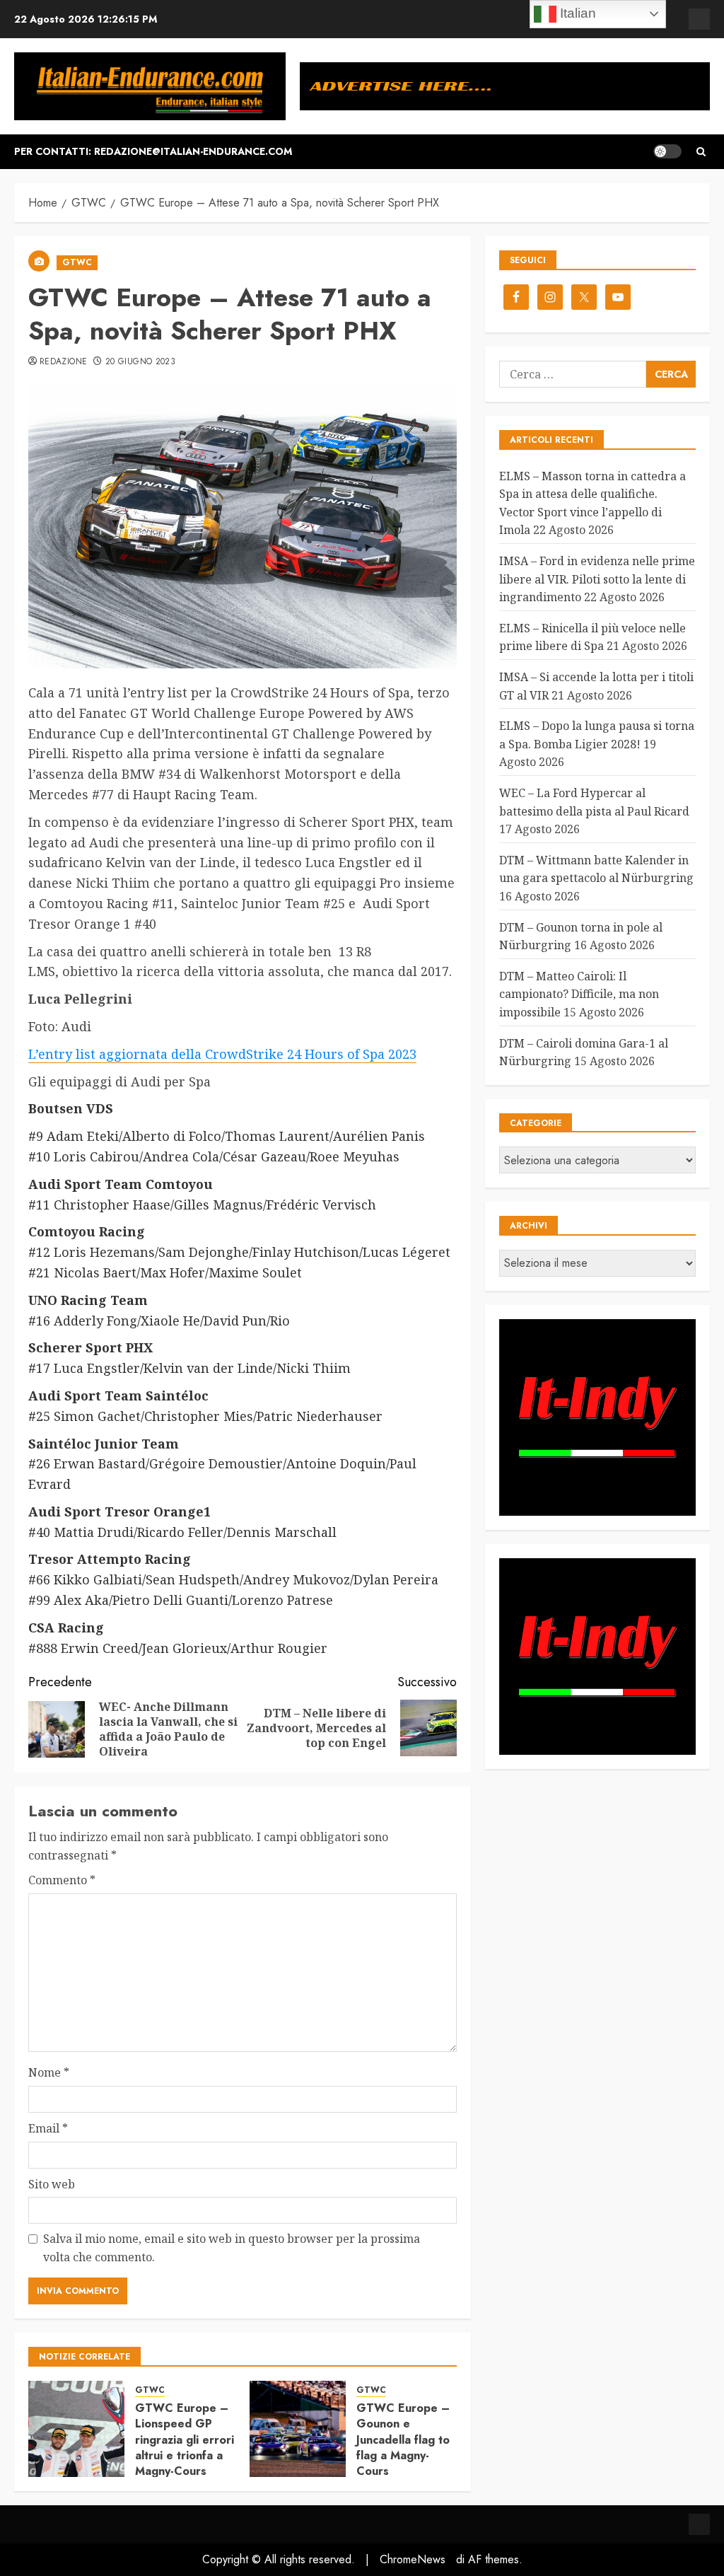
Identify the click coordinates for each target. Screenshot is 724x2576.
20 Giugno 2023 (140, 362)
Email (48, 2128)
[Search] (701, 152)
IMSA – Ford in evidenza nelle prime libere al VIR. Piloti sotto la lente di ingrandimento (597, 579)
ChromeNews (413, 2559)
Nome (49, 2072)
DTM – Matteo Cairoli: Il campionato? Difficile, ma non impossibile (579, 994)
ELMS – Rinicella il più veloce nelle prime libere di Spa (592, 637)
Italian (576, 13)
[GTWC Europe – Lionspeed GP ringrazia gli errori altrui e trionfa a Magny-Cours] (76, 2429)
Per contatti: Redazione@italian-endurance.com (153, 151)
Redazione (63, 362)
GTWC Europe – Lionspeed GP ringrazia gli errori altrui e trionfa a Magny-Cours (185, 2440)
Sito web (52, 2184)
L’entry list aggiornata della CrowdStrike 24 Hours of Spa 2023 (222, 1054)
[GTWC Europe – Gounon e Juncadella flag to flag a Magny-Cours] (298, 2429)
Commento (62, 1880)
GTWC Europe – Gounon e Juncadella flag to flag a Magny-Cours (403, 2440)
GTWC (77, 262)
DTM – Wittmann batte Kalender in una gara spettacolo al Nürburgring (596, 869)
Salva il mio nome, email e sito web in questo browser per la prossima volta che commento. (232, 2248)
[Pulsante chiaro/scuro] (667, 151)
